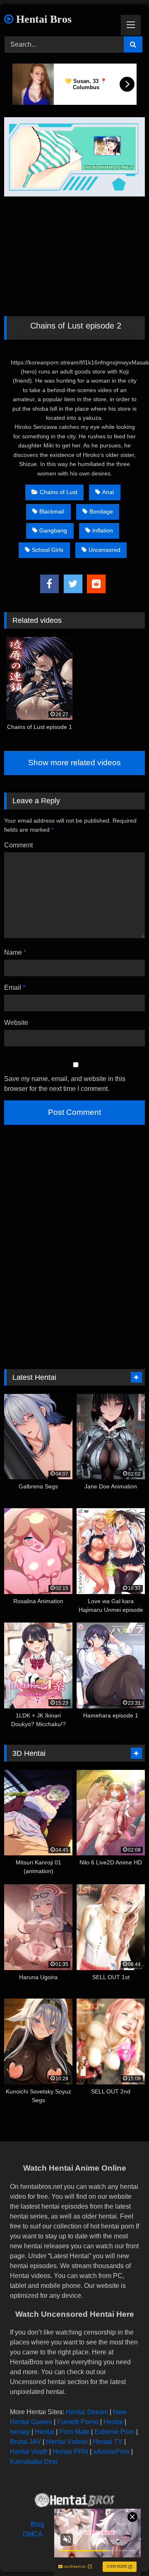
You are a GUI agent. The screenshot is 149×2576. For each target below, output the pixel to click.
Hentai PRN (70, 2452)
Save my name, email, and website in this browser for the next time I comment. (65, 1084)
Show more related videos (74, 763)
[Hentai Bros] (74, 2501)
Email (15, 988)
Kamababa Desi (34, 2461)
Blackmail (52, 511)
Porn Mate (74, 2432)
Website (16, 1023)
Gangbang (53, 530)
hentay (20, 2432)
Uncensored (105, 550)
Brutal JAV (25, 2442)
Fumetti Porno (78, 2422)
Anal (108, 492)
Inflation (103, 530)
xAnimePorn (111, 2452)
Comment (18, 845)
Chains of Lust (59, 492)
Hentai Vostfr (29, 2452)
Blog (37, 2524)
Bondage (101, 511)
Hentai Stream (87, 2412)
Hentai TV (108, 2442)
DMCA (33, 2534)
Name (15, 952)
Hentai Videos (67, 2442)
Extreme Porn (114, 2432)
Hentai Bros (42, 19)
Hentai (113, 2422)
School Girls (48, 550)
